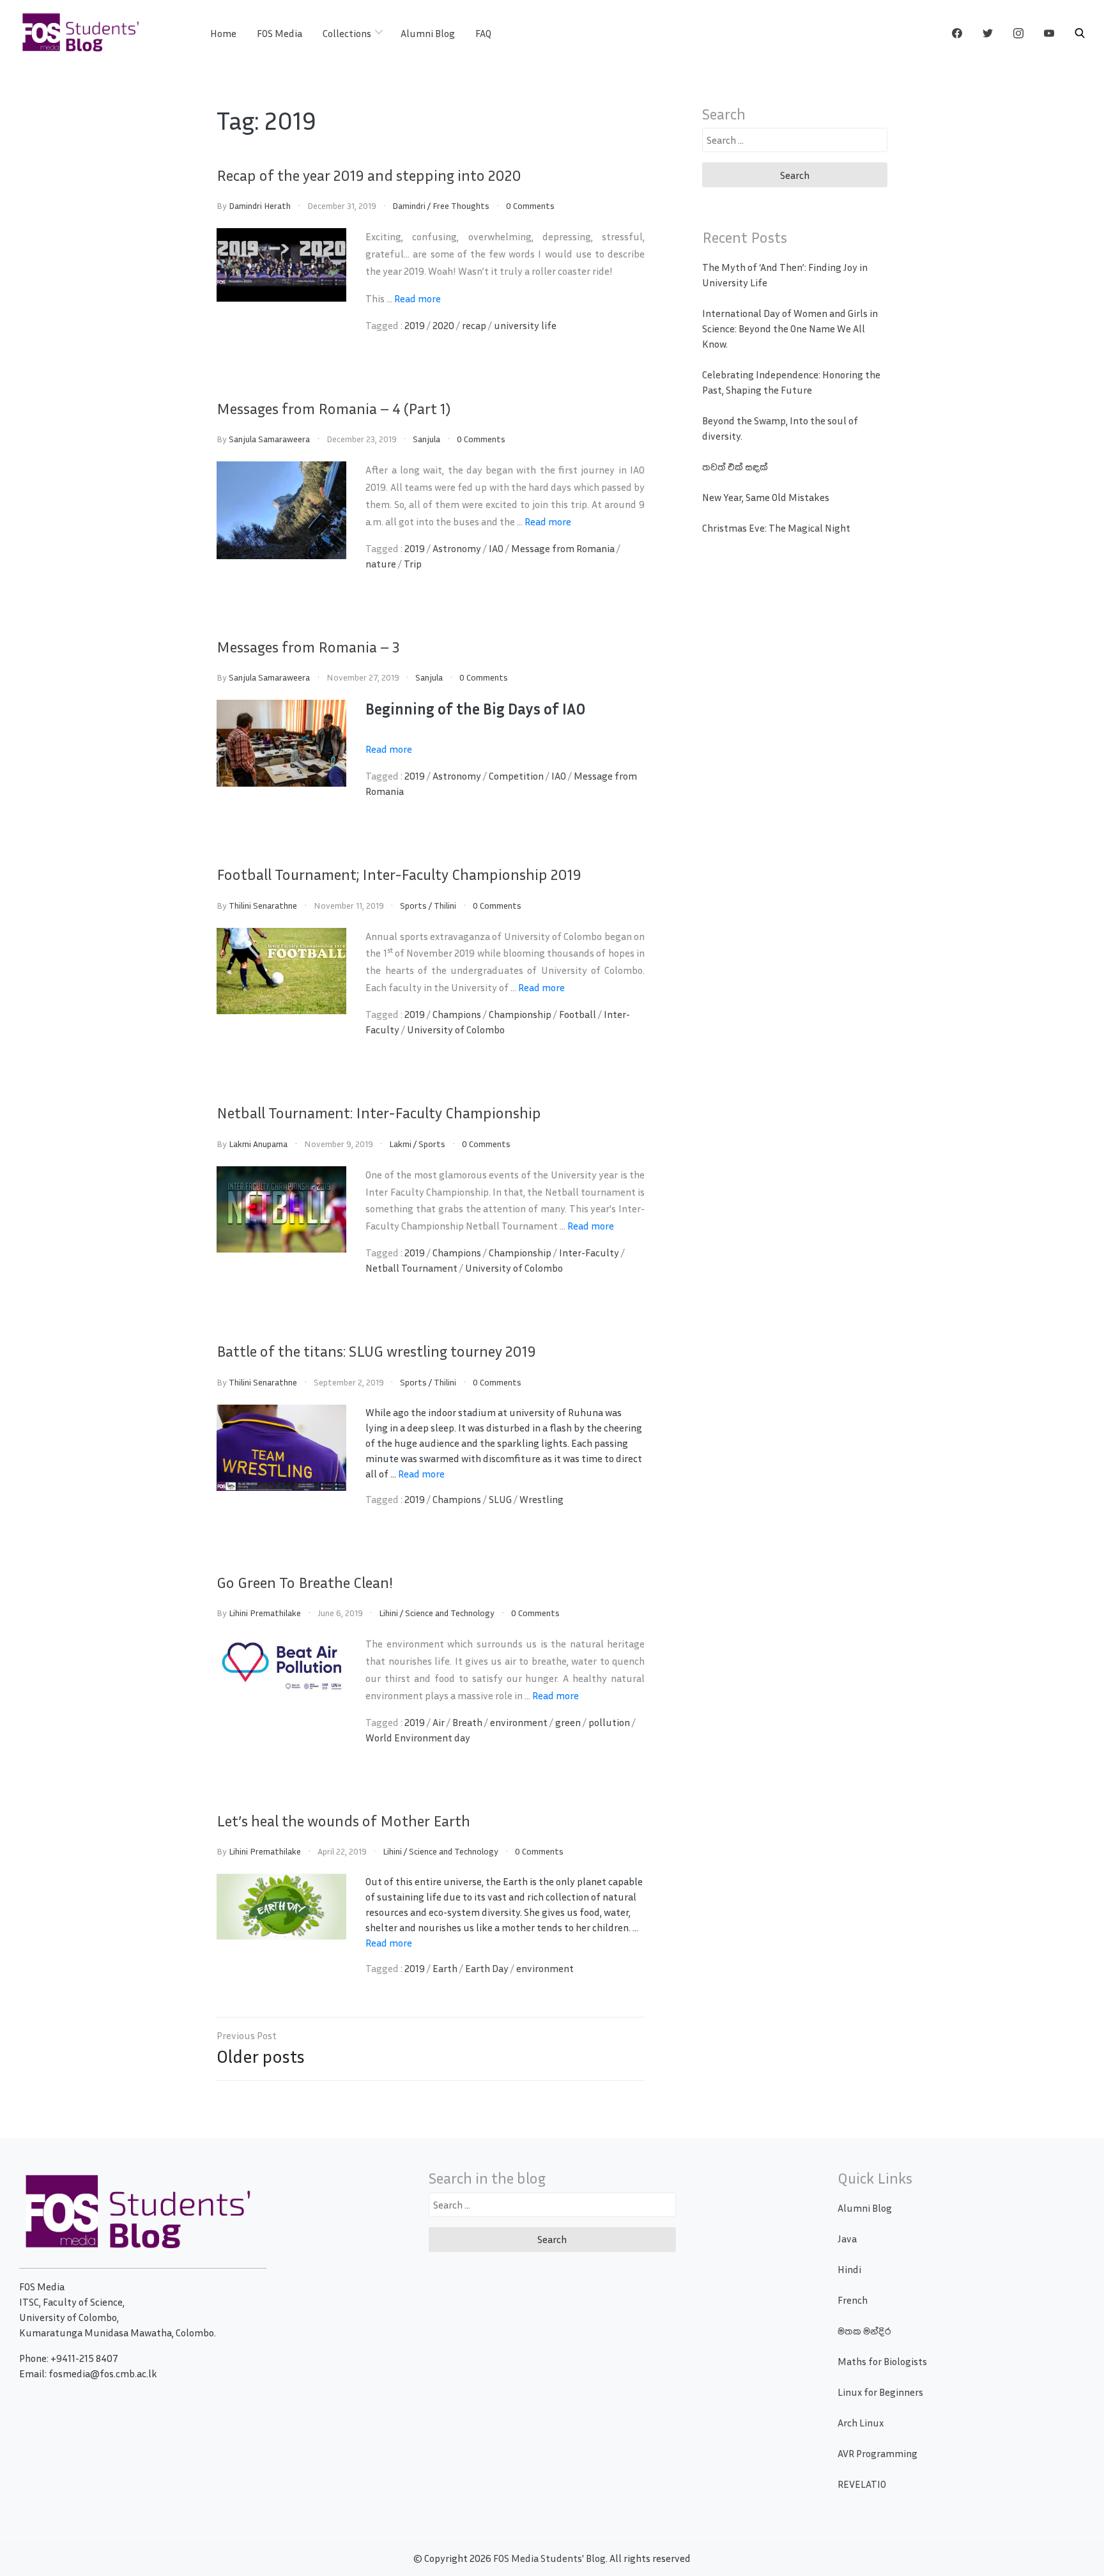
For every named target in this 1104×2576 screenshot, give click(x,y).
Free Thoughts (461, 205)
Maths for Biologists (882, 2361)
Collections (347, 33)
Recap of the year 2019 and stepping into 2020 (369, 175)
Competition (516, 776)
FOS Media (280, 33)
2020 (443, 325)
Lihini (388, 1613)
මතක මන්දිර (864, 2331)
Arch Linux (861, 2423)
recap (474, 325)
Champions (457, 1014)
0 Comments (530, 205)
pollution (609, 1722)
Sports (413, 905)
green (568, 1722)
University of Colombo (456, 1030)
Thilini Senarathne (263, 905)
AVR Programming (878, 2453)
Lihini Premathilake (265, 1613)
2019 (415, 325)
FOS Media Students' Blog (549, 2558)
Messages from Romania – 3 (308, 647)
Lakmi (400, 1144)
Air (439, 1722)
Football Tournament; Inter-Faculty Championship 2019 (399, 874)
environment (519, 1722)
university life (525, 325)
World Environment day (418, 1738)
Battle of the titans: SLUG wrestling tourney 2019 (376, 1351)
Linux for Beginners (880, 2392)
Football (578, 1014)
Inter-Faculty (589, 1253)
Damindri (409, 205)
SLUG (500, 1499)
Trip (413, 564)
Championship (520, 1014)
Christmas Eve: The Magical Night (776, 528)
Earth (445, 1968)
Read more (418, 298)
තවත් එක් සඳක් (735, 467)
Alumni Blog (428, 33)
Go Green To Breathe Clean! (305, 1582)
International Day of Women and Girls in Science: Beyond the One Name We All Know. (790, 328)
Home (223, 33)
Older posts (261, 2056)
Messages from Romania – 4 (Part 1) (333, 408)
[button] (1080, 33)
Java (847, 2239)
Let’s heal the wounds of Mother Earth (343, 1821)
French (853, 2300)
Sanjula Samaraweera (269, 439)
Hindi (849, 2269)
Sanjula (426, 439)
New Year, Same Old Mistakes (766, 497)
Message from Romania (563, 548)
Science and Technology (450, 1613)
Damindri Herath (260, 205)
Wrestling (541, 1499)
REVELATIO (862, 2484)
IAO (496, 548)
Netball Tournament (411, 1268)
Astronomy (457, 548)
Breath (467, 1722)
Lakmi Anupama (258, 1144)
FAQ (483, 33)
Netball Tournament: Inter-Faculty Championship (379, 1113)
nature (381, 564)
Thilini (445, 905)
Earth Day (487, 1968)
